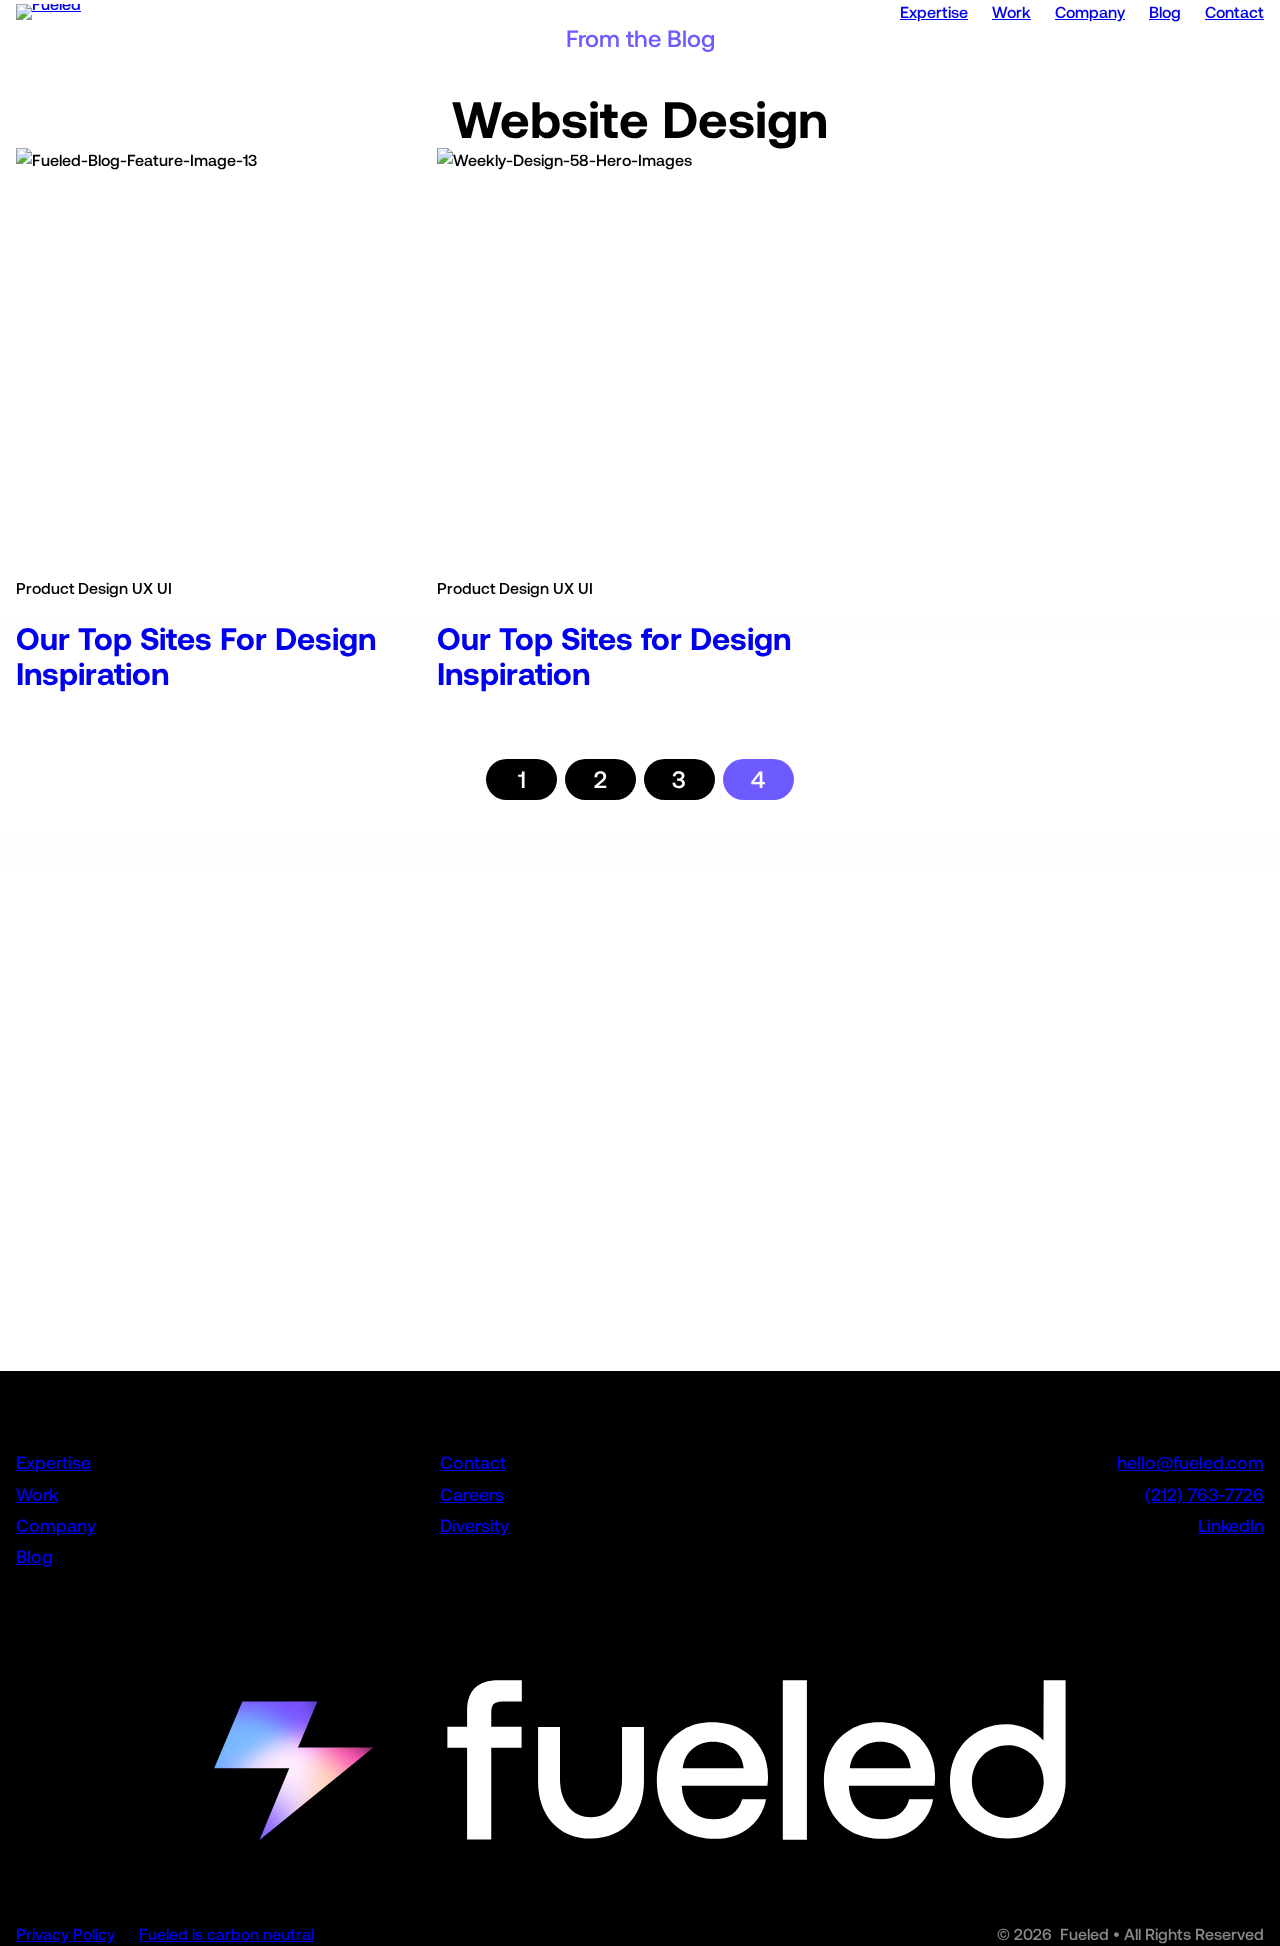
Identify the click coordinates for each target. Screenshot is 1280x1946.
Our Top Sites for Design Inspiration (614, 656)
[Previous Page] (464, 779)
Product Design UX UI (94, 588)
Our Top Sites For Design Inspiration (196, 656)
